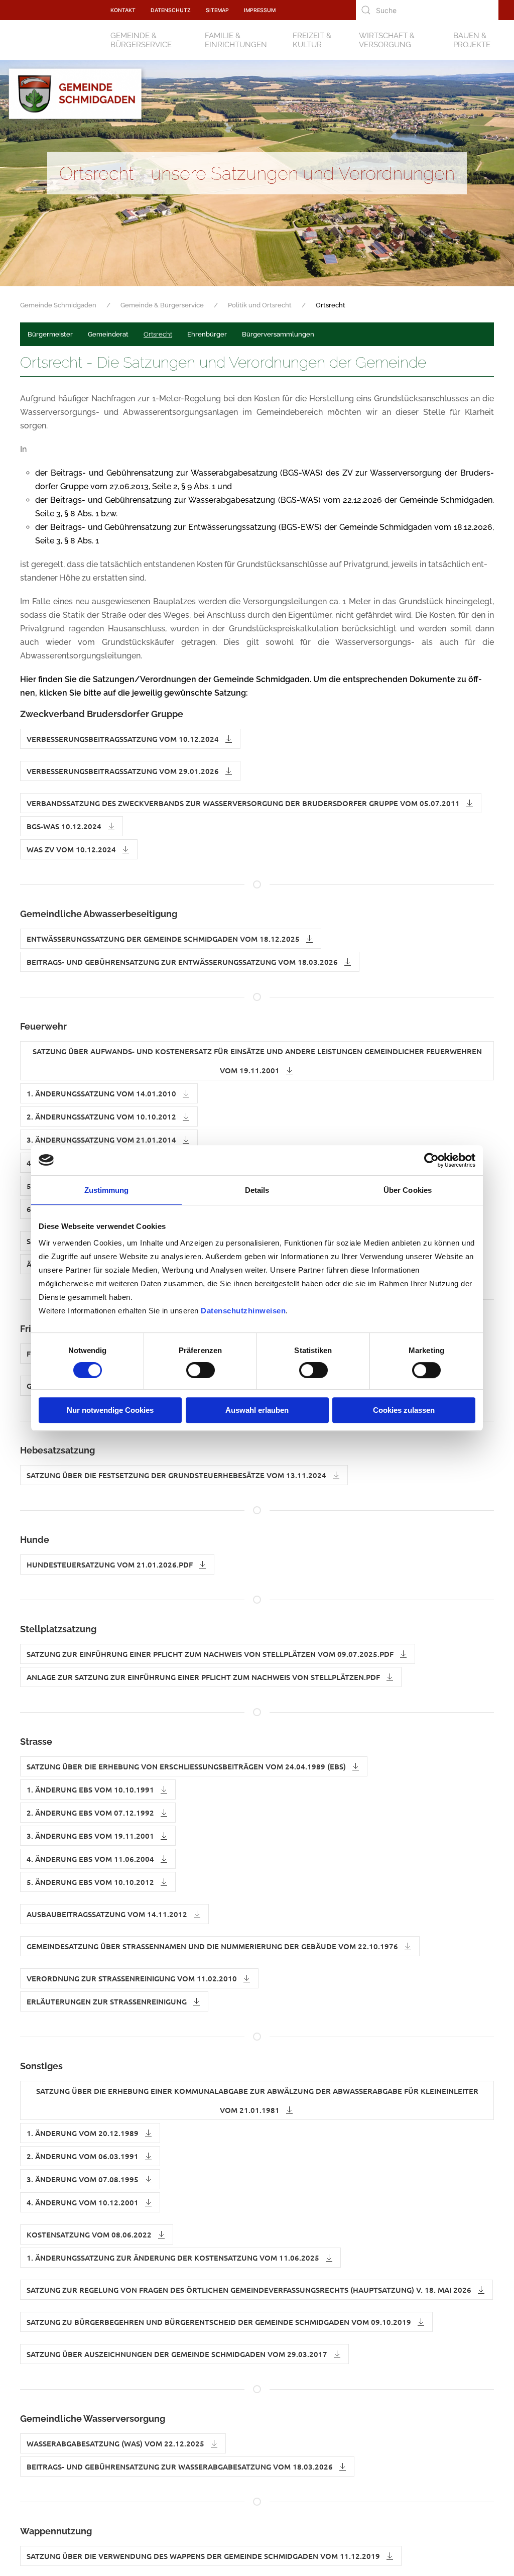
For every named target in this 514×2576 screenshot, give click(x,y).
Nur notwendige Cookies (110, 1410)
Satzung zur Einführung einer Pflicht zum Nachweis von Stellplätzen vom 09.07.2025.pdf (211, 1654)
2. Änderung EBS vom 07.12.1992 (91, 1813)
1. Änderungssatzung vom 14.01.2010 (102, 1093)
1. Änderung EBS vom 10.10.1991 (91, 1789)
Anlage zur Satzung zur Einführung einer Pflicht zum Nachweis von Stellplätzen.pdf (204, 1677)
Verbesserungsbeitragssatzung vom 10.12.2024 (124, 739)
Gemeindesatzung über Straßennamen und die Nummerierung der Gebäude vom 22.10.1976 (213, 1946)
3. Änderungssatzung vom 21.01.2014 (102, 1140)
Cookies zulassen (404, 1410)
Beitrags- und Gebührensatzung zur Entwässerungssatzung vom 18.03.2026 (183, 962)
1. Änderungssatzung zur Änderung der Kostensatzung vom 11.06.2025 (174, 2258)
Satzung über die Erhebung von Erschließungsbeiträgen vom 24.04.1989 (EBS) (187, 1766)
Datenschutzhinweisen (243, 1311)
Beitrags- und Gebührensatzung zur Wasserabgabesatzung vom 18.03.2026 (181, 2467)
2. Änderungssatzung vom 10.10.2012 (102, 1116)
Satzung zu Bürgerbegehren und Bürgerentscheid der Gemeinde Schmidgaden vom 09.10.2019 (220, 2322)
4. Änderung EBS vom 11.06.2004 (91, 1859)
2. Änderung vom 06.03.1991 (84, 2156)
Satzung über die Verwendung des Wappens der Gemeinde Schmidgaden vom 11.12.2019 (204, 2556)
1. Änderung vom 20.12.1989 (84, 2133)
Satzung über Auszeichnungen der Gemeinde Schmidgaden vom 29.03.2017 (178, 2354)
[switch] (201, 1370)
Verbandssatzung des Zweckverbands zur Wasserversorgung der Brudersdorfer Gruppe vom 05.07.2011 (244, 803)
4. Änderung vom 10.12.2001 (84, 2202)
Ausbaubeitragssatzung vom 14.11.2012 (108, 1914)
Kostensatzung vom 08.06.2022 (90, 2234)
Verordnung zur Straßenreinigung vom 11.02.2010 (133, 1978)
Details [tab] (257, 1190)
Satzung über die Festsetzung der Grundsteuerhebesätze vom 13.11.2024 (177, 1475)
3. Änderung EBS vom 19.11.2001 (91, 1836)
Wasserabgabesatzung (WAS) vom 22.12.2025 (116, 2443)
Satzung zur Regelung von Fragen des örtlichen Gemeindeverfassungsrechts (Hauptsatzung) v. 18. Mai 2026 (250, 2290)
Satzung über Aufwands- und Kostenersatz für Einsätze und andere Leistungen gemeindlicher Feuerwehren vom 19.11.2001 (257, 1061)
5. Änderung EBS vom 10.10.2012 (91, 1882)
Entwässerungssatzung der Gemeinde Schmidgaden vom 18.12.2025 (164, 939)
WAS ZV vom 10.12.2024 (72, 849)
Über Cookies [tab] (408, 1190)
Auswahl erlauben (257, 1410)
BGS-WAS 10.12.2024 (65, 826)
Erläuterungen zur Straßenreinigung (108, 2001)
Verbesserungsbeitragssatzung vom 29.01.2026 (124, 771)
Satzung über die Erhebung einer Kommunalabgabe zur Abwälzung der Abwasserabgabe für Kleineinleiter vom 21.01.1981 (257, 2100)
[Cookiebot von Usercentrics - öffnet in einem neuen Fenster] (431, 1160)
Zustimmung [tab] (107, 1190)
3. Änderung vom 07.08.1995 (84, 2179)
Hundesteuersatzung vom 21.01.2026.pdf (111, 1564)
